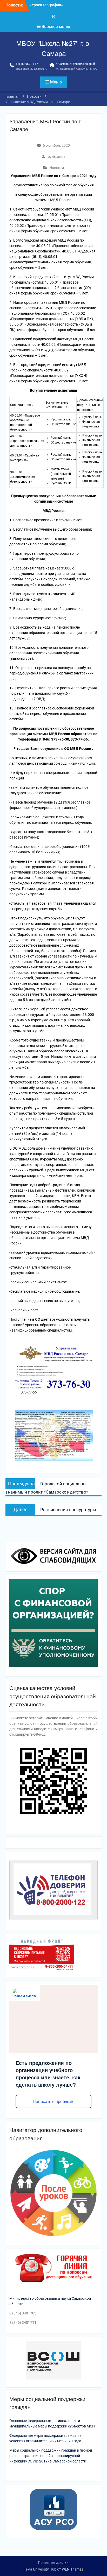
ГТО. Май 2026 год (46, 5)
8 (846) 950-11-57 (27, 64)
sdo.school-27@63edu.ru (31, 69)
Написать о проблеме (54, 2102)
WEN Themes (72, 2569)
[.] (53, 16)
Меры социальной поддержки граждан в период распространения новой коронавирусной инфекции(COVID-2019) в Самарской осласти (51, 2456)
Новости (57, 168)
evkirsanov (56, 157)
